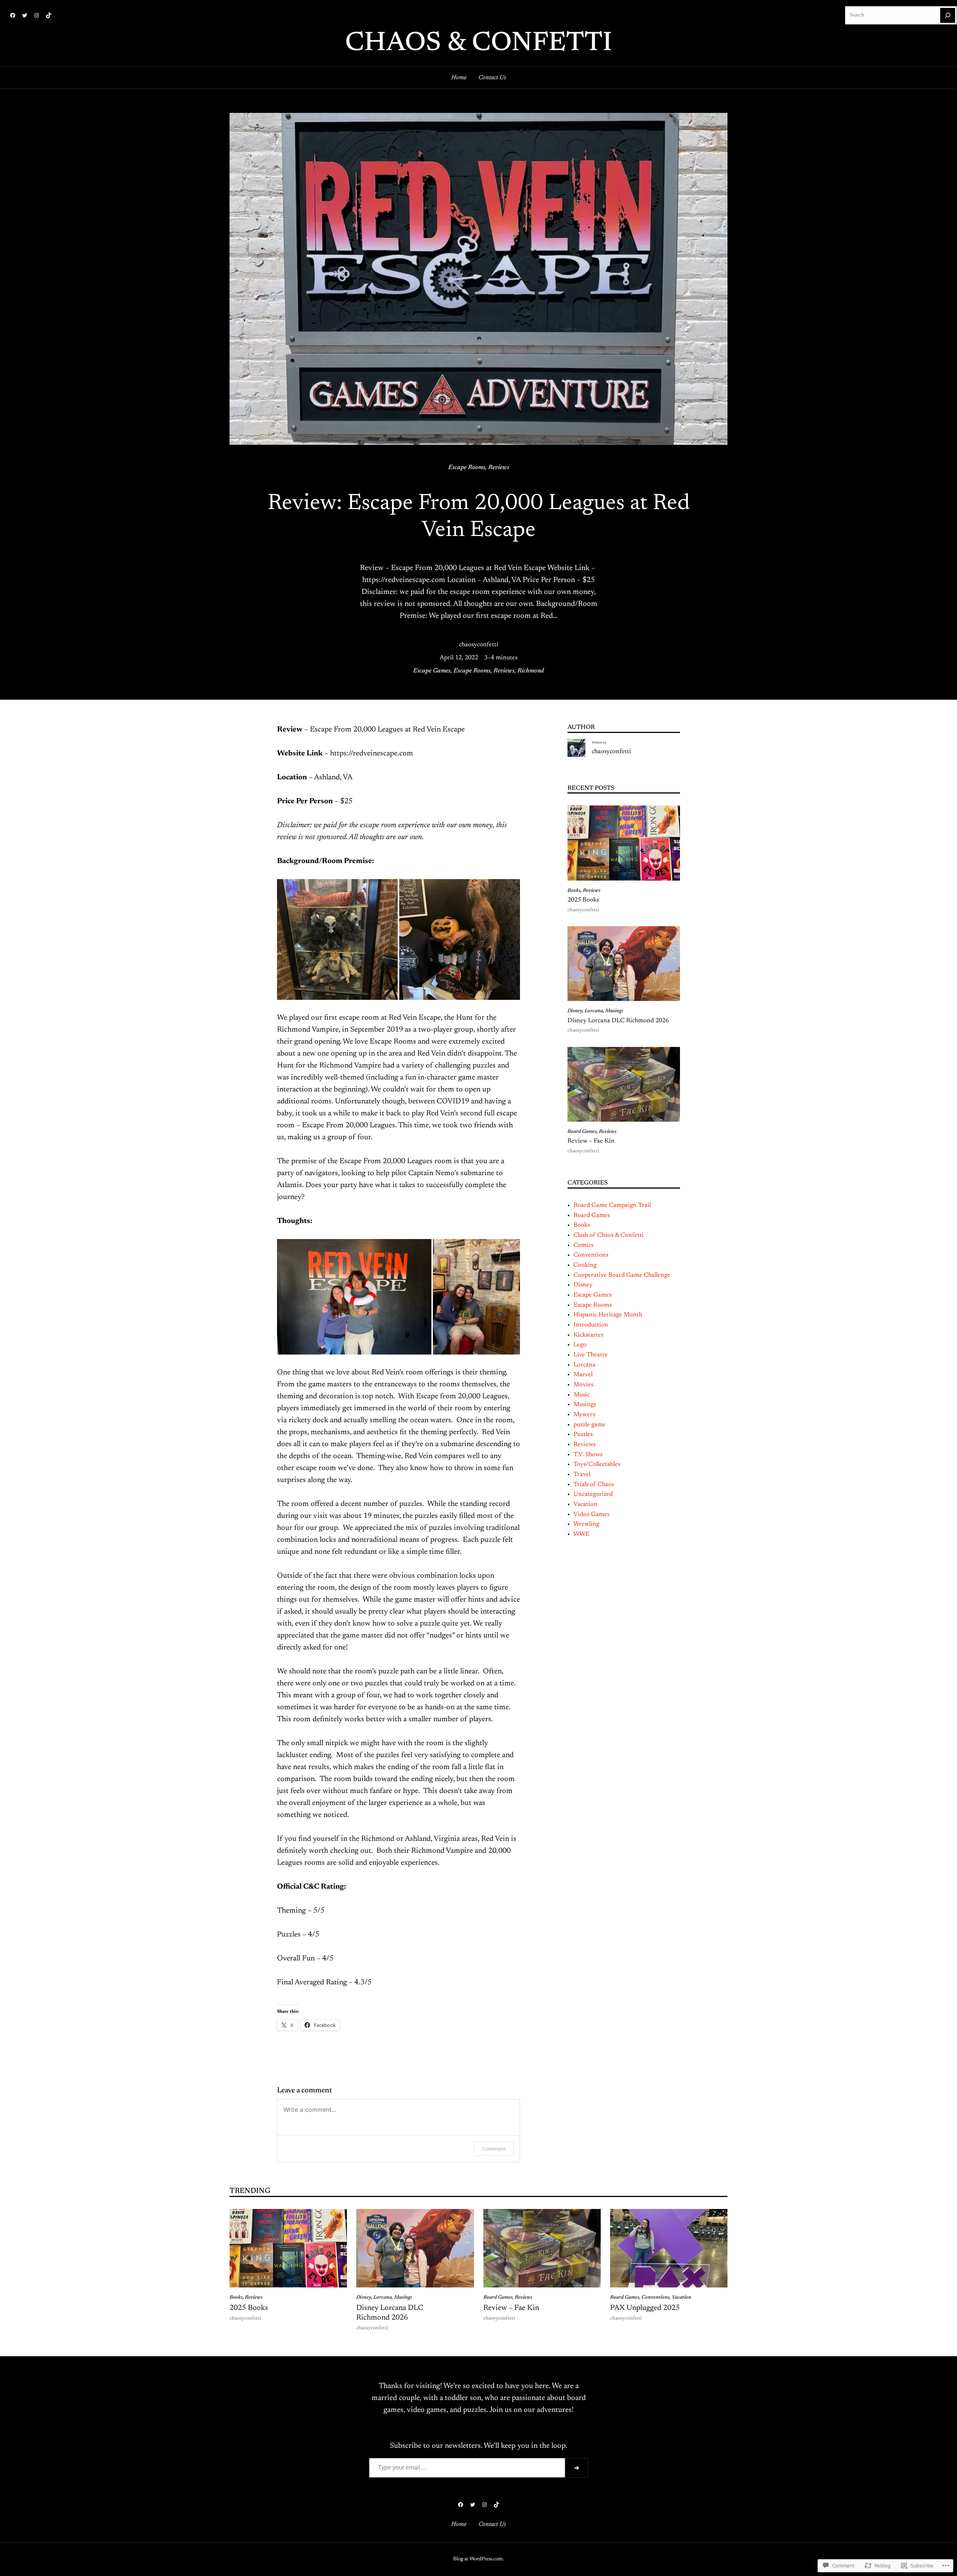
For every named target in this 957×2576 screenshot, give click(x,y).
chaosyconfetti (479, 645)
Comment (494, 2149)
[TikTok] (49, 15)
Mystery (585, 1415)
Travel (582, 1475)
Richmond (531, 671)
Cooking (585, 1265)
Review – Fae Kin (591, 1141)
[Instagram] (37, 15)
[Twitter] (25, 15)
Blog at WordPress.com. (478, 2559)
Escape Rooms (467, 468)
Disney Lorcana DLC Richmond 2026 (618, 1021)
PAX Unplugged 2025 (645, 2308)
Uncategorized (593, 1494)
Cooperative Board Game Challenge (622, 1275)
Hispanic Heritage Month (608, 1315)
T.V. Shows (588, 1455)
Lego (580, 1345)
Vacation (585, 1504)
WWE (581, 1534)
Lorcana (594, 1011)
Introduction (591, 1325)
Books (574, 891)
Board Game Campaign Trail (612, 1205)
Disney (575, 1011)
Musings (614, 1011)
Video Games (591, 1515)
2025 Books (583, 900)
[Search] (948, 15)
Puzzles (583, 1435)
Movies (583, 1385)
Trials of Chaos (594, 1485)
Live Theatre (591, 1355)
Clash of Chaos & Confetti (609, 1235)
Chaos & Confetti (478, 44)
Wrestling (586, 1524)
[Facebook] (13, 15)
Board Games (582, 1132)
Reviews (499, 468)
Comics (583, 1245)
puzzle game (590, 1425)
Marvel (583, 1375)
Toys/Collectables (597, 1464)
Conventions (591, 1255)
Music (581, 1395)
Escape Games (432, 671)
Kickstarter (589, 1335)
